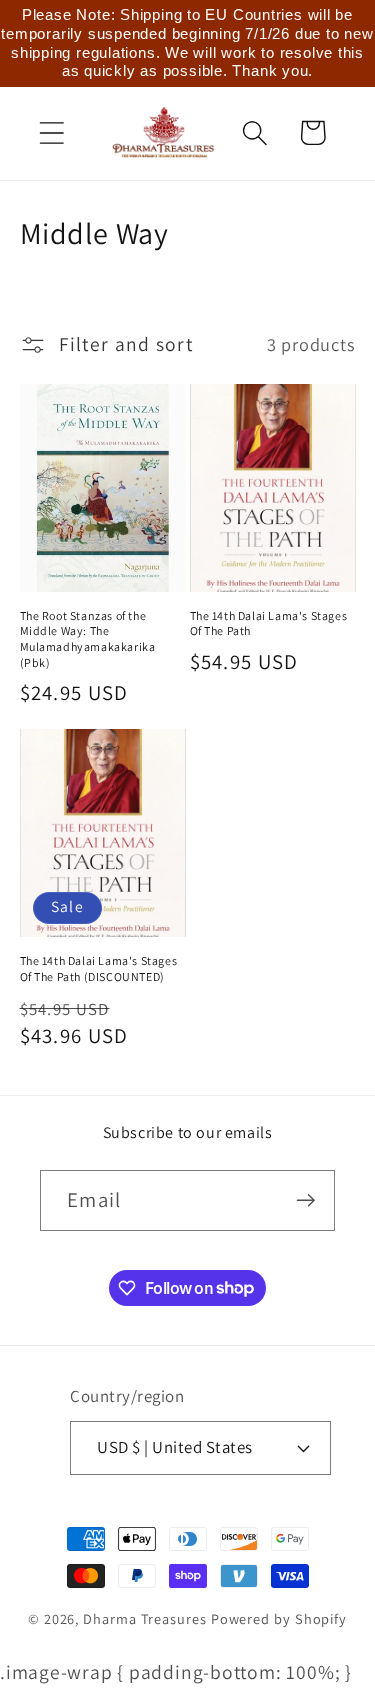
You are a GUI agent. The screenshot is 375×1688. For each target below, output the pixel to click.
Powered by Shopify (279, 1618)
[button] (51, 132)
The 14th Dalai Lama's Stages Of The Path (269, 623)
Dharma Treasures (145, 1618)
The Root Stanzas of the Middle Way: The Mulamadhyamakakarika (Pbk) (88, 639)
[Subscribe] (305, 1200)
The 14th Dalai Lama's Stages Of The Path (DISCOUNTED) (99, 968)
